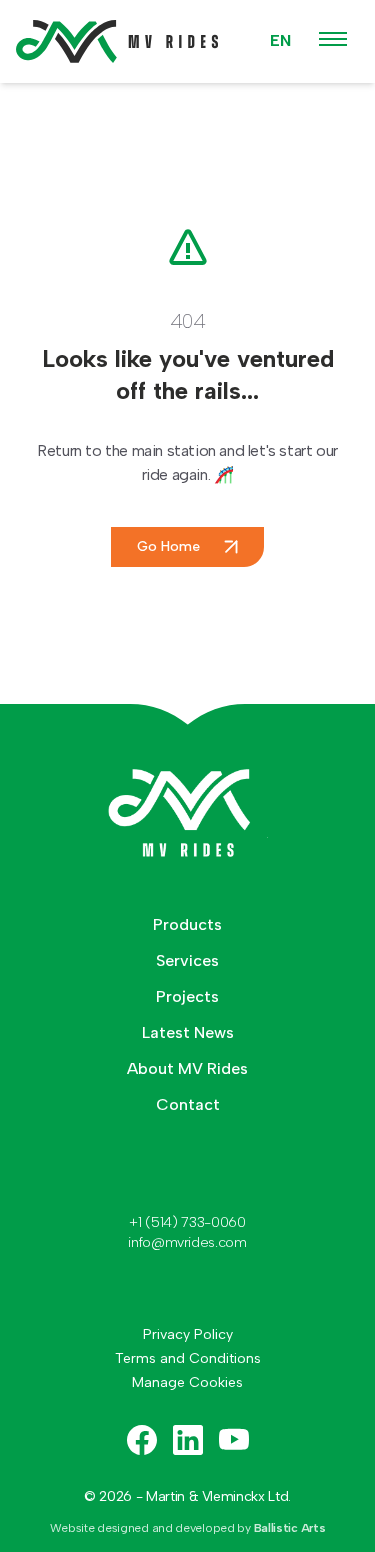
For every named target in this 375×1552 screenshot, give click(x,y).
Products (187, 924)
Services (187, 960)
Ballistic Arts (290, 1528)
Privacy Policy (188, 1334)
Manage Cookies (187, 1382)
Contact (188, 1104)
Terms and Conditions (188, 1358)
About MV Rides (187, 1068)
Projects (187, 996)
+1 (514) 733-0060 (187, 1222)
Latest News (188, 1032)
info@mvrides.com (187, 1242)
